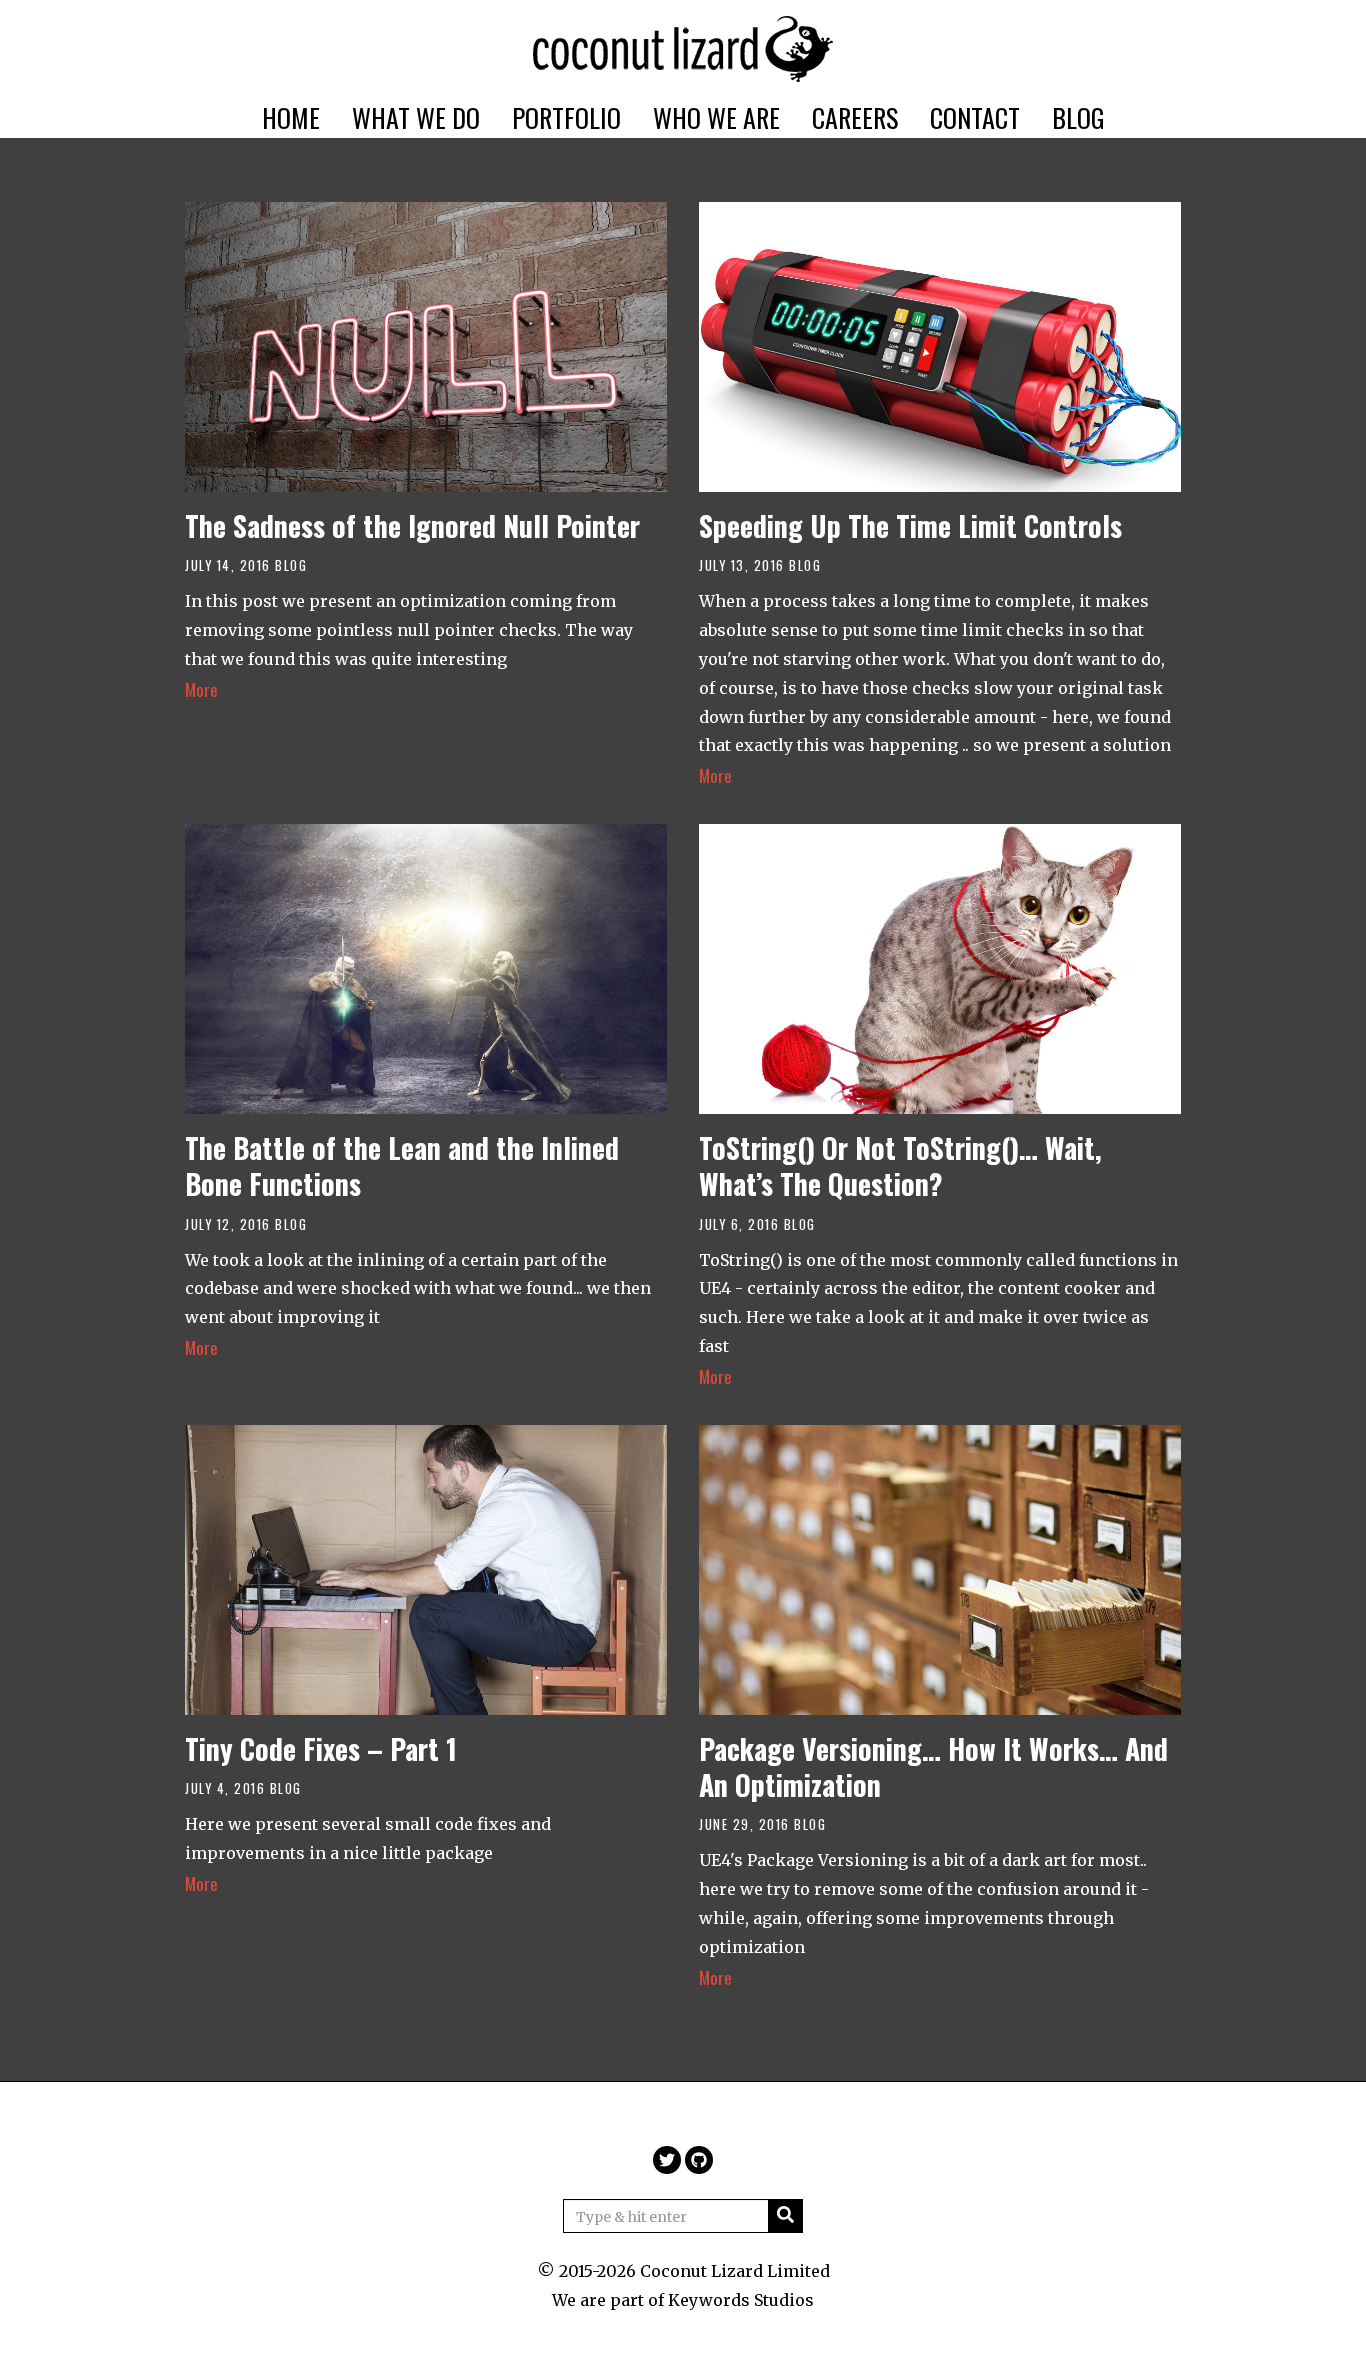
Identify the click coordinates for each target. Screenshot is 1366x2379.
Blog (1078, 117)
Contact (975, 117)
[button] (785, 2216)
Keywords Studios (741, 2300)
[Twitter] (667, 2160)
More (201, 689)
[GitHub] (699, 2160)
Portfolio (566, 117)
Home (291, 117)
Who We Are (716, 117)
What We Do (416, 117)
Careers (855, 117)
